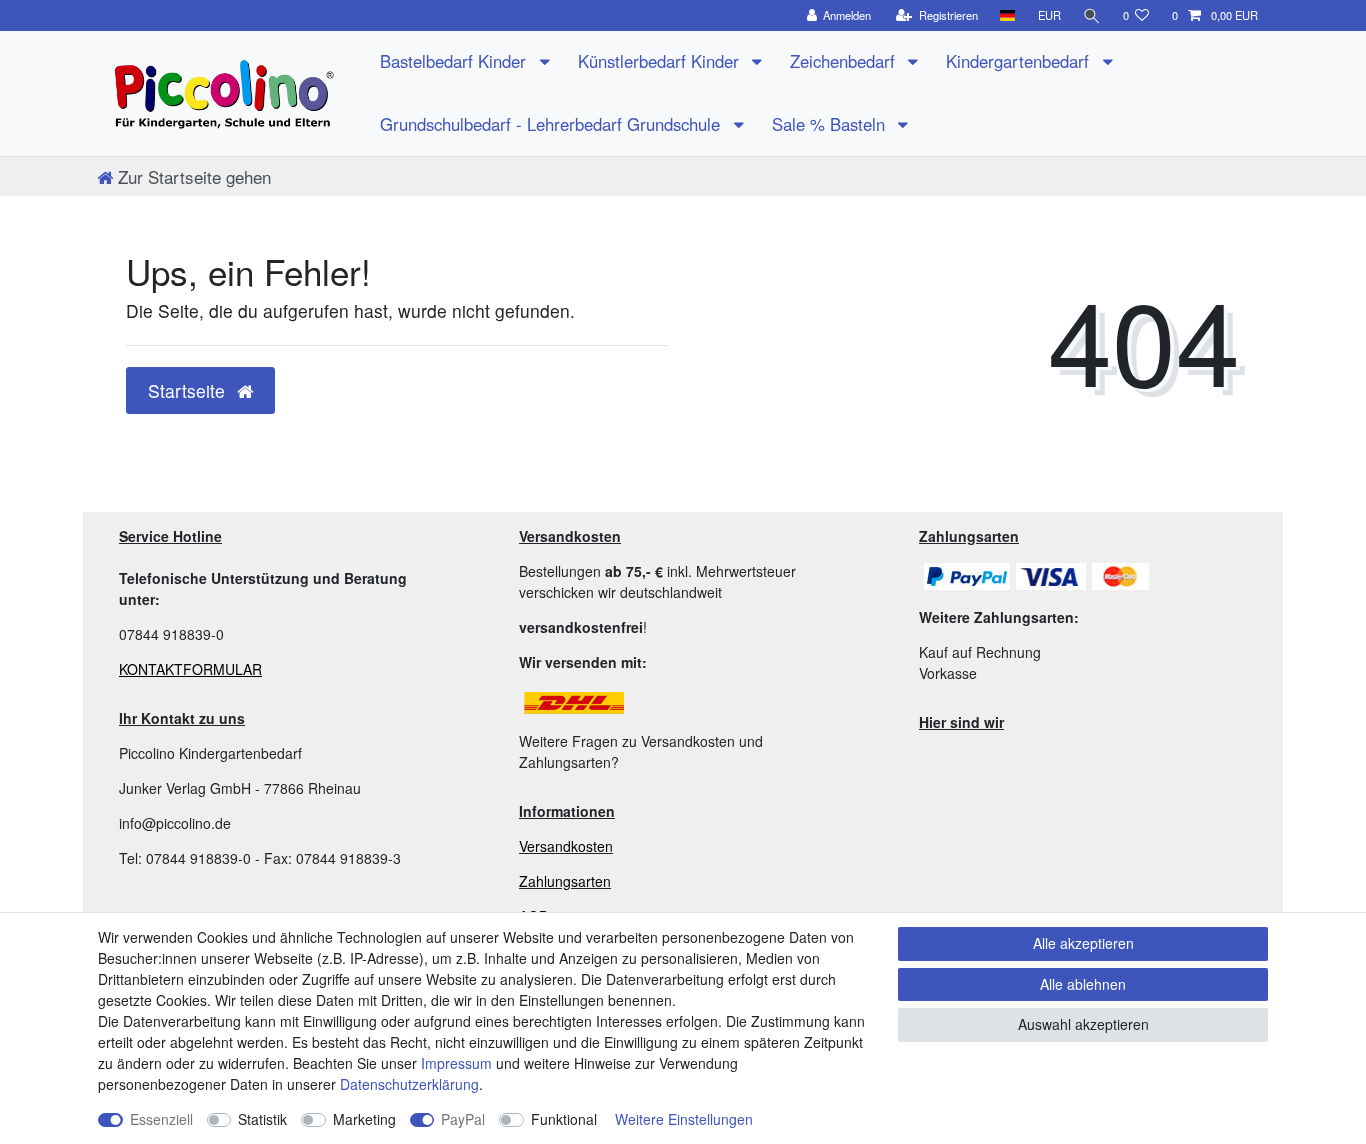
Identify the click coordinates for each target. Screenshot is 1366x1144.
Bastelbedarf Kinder (455, 61)
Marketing (364, 1119)
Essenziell (161, 1119)
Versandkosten (566, 846)
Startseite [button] (189, 390)
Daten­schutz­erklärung (409, 1084)
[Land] (1007, 15)
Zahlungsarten (565, 881)
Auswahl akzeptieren (1083, 1024)
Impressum (456, 1063)
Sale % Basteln (831, 124)
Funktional (564, 1119)
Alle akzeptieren (1083, 943)
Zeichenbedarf (845, 61)
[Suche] (1092, 15)
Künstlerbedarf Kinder (661, 61)
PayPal (463, 1119)
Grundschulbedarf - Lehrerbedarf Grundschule (552, 124)
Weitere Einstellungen (684, 1119)
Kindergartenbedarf (1020, 61)
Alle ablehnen (1083, 984)
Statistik (262, 1119)
